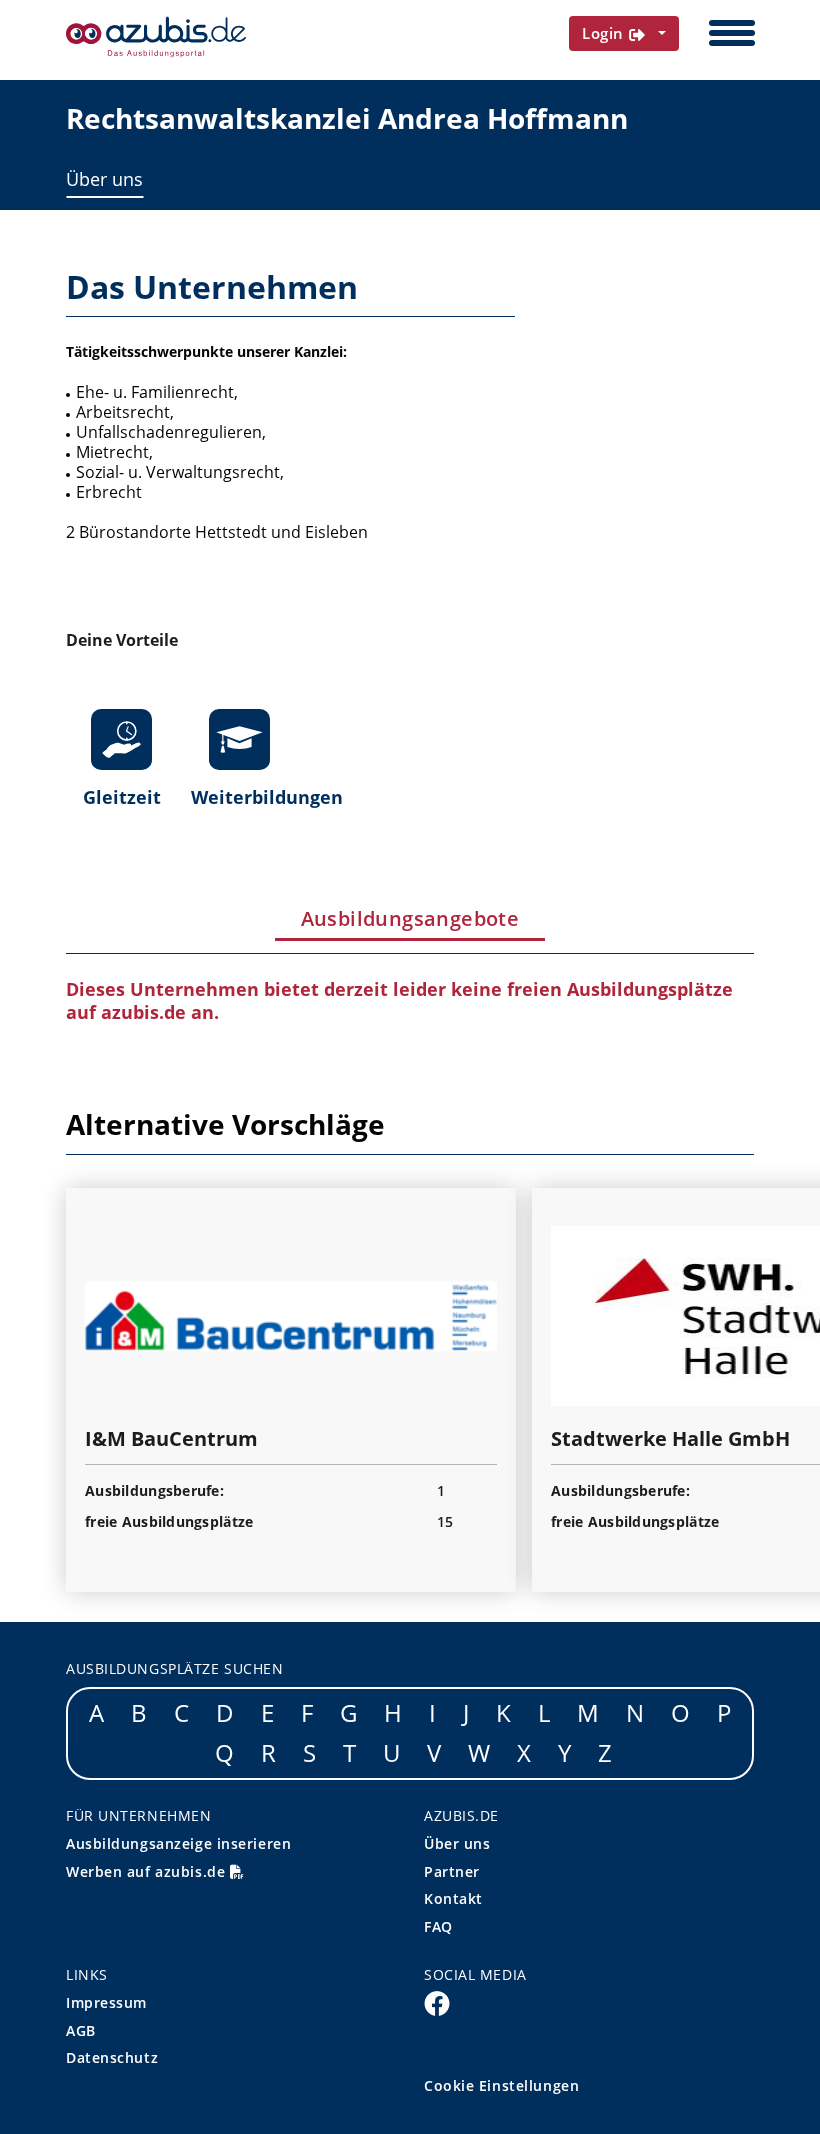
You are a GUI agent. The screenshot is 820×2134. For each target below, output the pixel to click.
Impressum (106, 2002)
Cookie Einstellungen (501, 2085)
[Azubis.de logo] (156, 37)
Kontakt (453, 1898)
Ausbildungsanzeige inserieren (178, 1843)
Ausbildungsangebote (410, 919)
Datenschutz (112, 2057)
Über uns (104, 179)
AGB (81, 2030)
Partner (452, 1871)
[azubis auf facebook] (437, 2002)
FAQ (438, 1926)
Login (605, 33)
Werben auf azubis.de (148, 1871)
